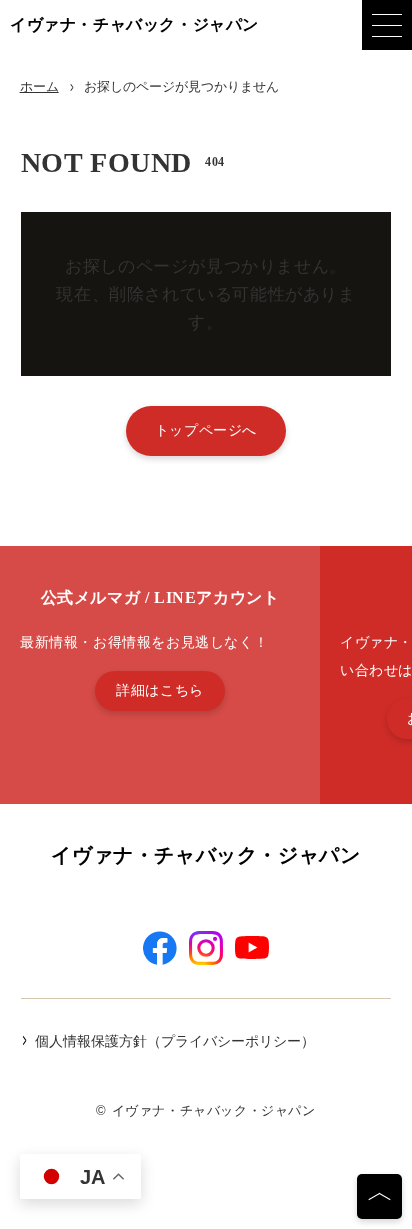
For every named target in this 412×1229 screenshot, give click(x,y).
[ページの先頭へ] (379, 1196)
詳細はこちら (160, 690)
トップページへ (206, 430)
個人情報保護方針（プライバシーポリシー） (175, 1041)
